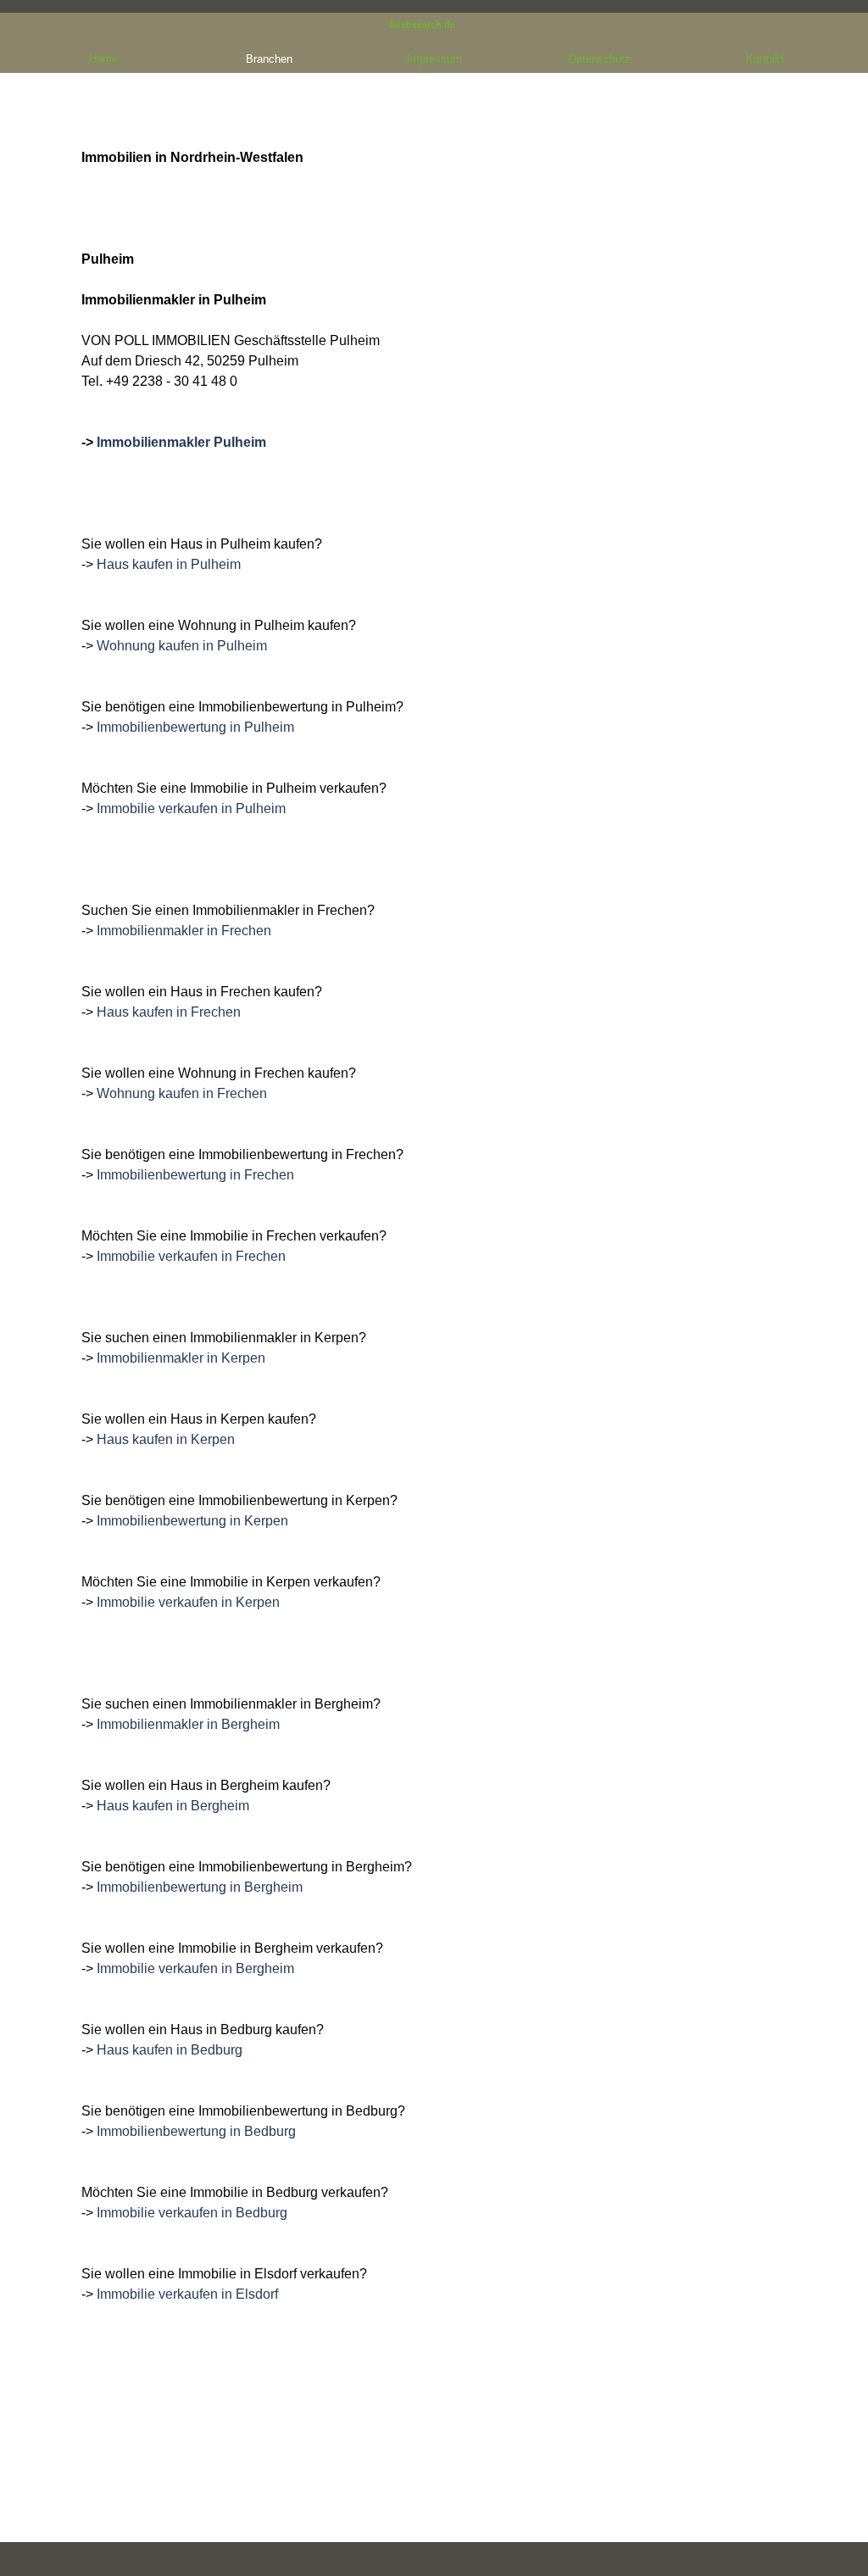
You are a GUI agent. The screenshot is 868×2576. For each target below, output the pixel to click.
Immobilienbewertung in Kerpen (192, 1521)
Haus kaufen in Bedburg (170, 2050)
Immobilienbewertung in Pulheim (195, 727)
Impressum (434, 59)
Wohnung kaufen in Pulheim (182, 646)
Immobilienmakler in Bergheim (188, 1724)
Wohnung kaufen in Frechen (182, 1093)
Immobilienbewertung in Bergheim (200, 1887)
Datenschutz (600, 59)
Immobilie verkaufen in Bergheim (195, 1968)
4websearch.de (422, 25)
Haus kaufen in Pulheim (169, 564)
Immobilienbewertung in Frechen (195, 1175)
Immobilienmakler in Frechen (184, 931)
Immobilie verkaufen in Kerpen (188, 1602)
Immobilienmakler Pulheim (181, 442)
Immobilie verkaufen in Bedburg (192, 2213)
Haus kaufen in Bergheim (173, 1806)
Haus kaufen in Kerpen (166, 1439)
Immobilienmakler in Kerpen (181, 1358)
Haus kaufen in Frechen (169, 1012)
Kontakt (765, 59)
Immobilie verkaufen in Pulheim (191, 808)
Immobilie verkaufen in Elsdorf (187, 2294)
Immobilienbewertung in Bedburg (196, 2131)
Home (103, 59)
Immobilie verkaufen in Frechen (191, 1256)
